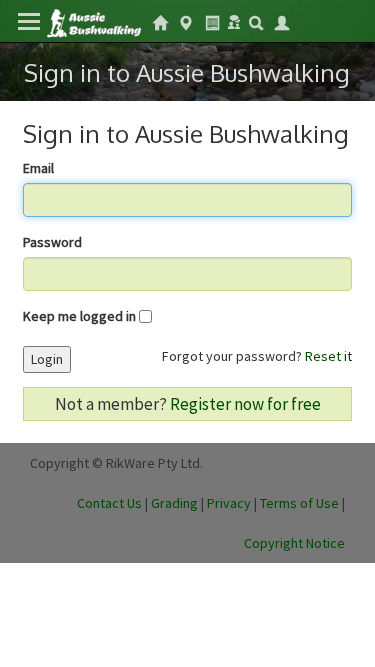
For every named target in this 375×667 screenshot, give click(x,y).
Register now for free (245, 404)
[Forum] (234, 20)
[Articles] (212, 21)
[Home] (93, 21)
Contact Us (109, 503)
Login (47, 359)
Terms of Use (299, 503)
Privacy (229, 503)
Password (52, 242)
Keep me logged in (79, 316)
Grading (174, 503)
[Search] (256, 21)
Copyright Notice (294, 543)
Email (38, 168)
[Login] (282, 21)
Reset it (328, 356)
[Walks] (186, 21)
